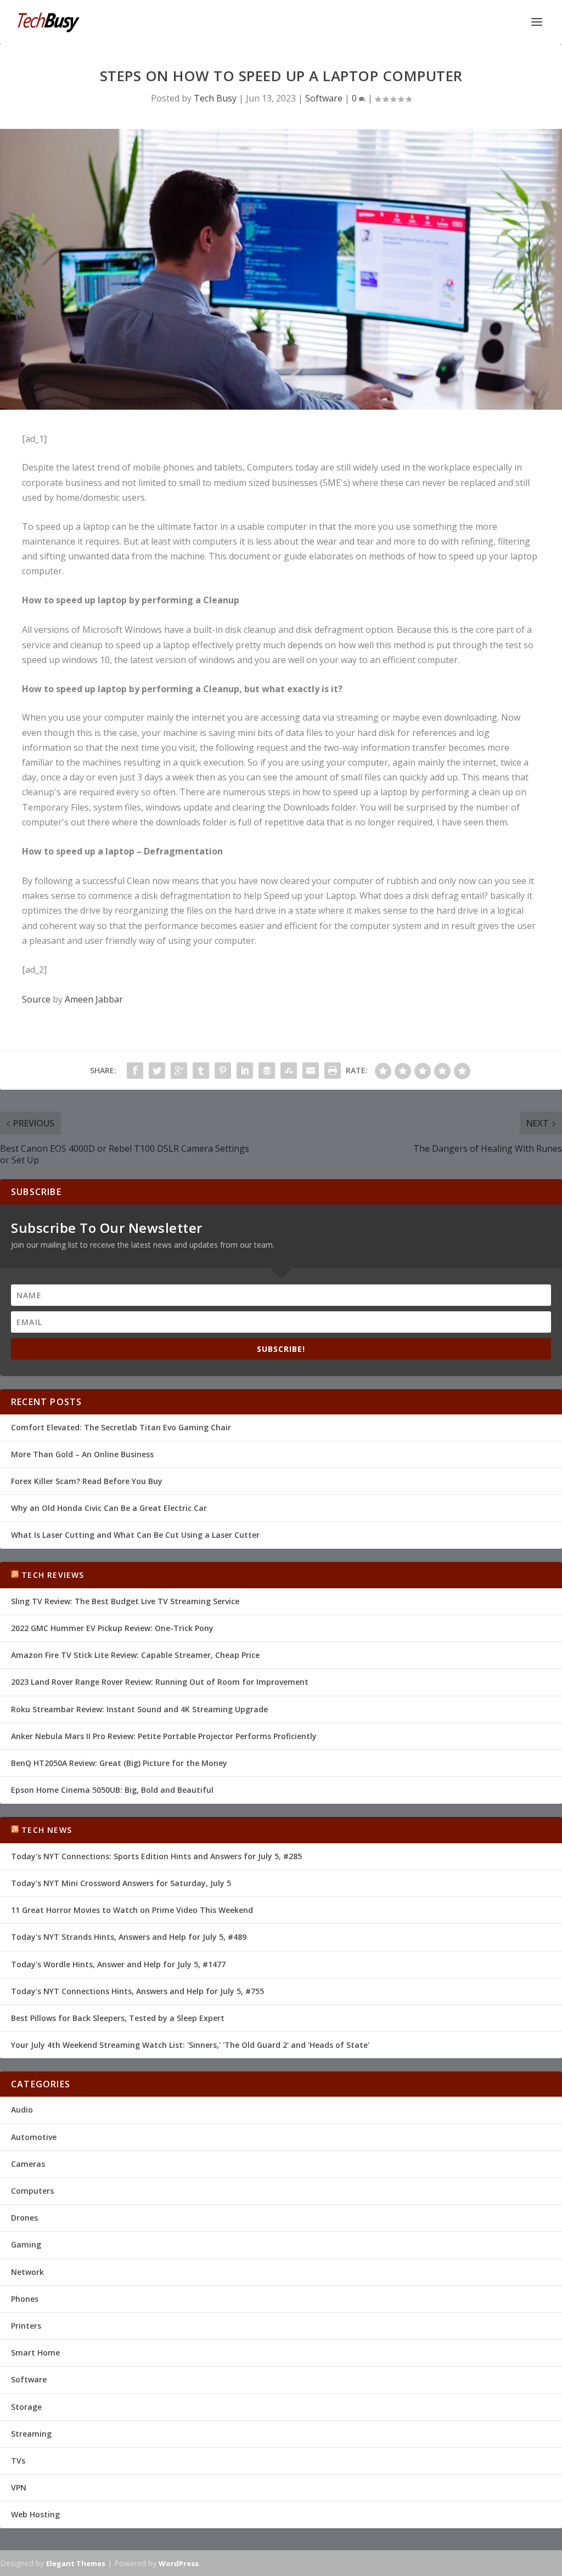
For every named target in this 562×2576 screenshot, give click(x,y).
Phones (25, 2299)
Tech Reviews (53, 1575)
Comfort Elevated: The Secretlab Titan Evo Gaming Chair (121, 1427)
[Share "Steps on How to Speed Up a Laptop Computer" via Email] (311, 1071)
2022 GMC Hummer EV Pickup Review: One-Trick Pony (112, 1628)
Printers (26, 2326)
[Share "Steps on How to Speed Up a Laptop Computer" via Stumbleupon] (289, 1071)
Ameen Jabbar (94, 999)
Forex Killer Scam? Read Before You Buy (87, 1481)
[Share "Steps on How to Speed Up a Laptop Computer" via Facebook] (135, 1071)
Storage (26, 2407)
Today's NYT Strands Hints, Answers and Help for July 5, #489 (129, 1937)
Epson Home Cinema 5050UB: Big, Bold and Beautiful (112, 1790)
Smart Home (35, 2353)
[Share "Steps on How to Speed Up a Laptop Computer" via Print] (333, 1071)
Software (324, 98)
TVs (18, 2461)
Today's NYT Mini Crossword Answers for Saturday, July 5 (121, 1883)
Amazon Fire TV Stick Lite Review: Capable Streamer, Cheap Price (135, 1655)
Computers (32, 2191)
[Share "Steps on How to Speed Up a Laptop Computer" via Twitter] (157, 1071)
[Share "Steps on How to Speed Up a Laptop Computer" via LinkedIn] (245, 1071)
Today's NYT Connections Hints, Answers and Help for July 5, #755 (137, 1991)
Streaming (31, 2434)
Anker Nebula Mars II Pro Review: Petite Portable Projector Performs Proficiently (164, 1736)
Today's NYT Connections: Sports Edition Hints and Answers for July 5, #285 (156, 1856)
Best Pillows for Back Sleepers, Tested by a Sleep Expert (118, 2018)
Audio (22, 2110)
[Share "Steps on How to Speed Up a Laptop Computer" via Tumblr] (201, 1071)
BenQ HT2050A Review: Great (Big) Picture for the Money (119, 1763)
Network (27, 2272)
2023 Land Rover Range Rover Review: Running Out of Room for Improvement (160, 1682)
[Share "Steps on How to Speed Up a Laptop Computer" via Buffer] (267, 1071)
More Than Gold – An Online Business (82, 1454)
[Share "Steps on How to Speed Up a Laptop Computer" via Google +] (179, 1071)
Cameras (28, 2164)
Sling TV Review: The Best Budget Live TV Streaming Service (125, 1601)
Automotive (34, 2137)
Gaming (26, 2244)
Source (36, 999)
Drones (24, 2218)
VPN (19, 2487)
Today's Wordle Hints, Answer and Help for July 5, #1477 (118, 1964)
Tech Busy (215, 98)
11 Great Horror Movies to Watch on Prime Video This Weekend (132, 1910)
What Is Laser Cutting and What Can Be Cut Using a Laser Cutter (135, 1535)
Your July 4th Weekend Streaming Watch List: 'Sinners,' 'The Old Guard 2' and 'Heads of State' (190, 2045)
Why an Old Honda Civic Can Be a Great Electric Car (109, 1508)
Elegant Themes (76, 2563)
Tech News (47, 1830)
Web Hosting (35, 2514)
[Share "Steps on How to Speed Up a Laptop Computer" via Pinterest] (223, 1071)
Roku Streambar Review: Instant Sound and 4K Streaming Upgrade (139, 1709)
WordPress (179, 2563)
